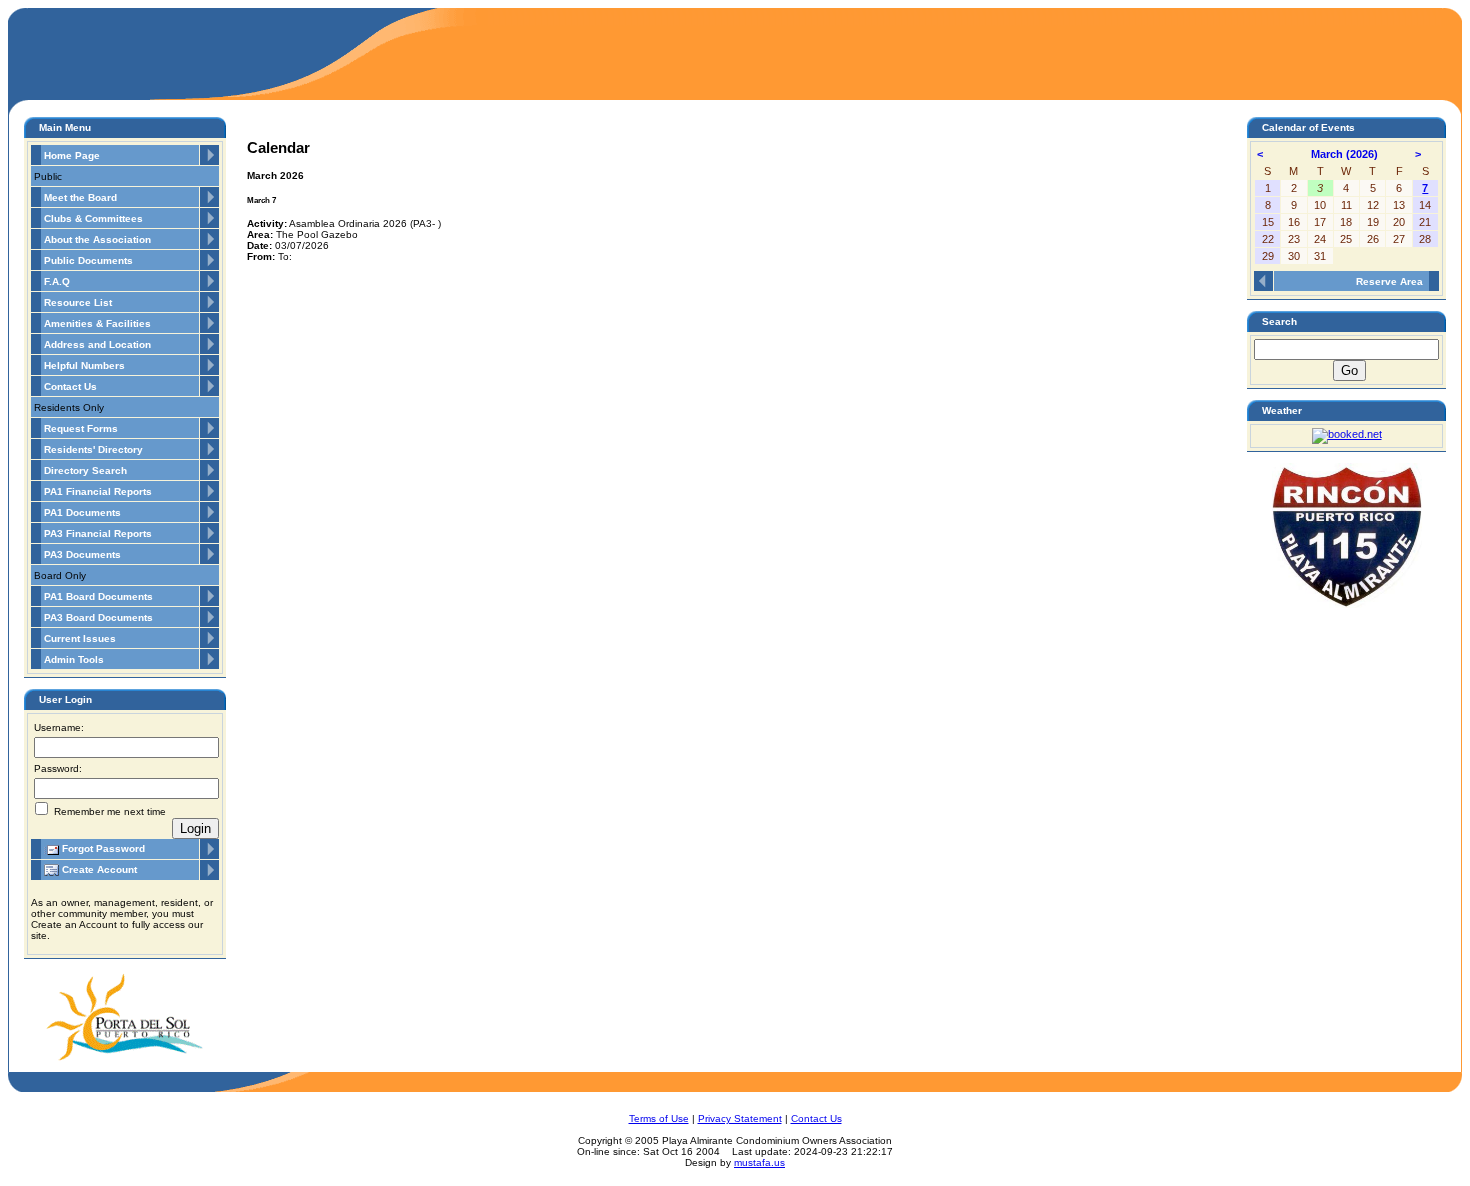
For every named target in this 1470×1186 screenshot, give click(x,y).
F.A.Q (57, 281)
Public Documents (88, 260)
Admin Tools (74, 659)
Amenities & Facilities (97, 323)
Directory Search (85, 470)
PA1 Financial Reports (98, 491)
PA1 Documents (82, 512)
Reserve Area (1389, 281)
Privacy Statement (740, 1118)
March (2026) (1346, 154)
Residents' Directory (93, 449)
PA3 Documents (82, 554)
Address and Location (97, 344)
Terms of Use (659, 1118)
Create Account (98, 869)
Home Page (72, 155)
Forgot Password (102, 848)
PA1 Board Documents (98, 596)
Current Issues (80, 638)
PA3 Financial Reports (98, 533)
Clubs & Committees (93, 218)
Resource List (78, 302)
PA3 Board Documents (98, 617)
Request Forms (81, 428)
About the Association (97, 239)
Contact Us (70, 386)
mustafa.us (759, 1162)
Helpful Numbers (84, 365)
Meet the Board (80, 197)
